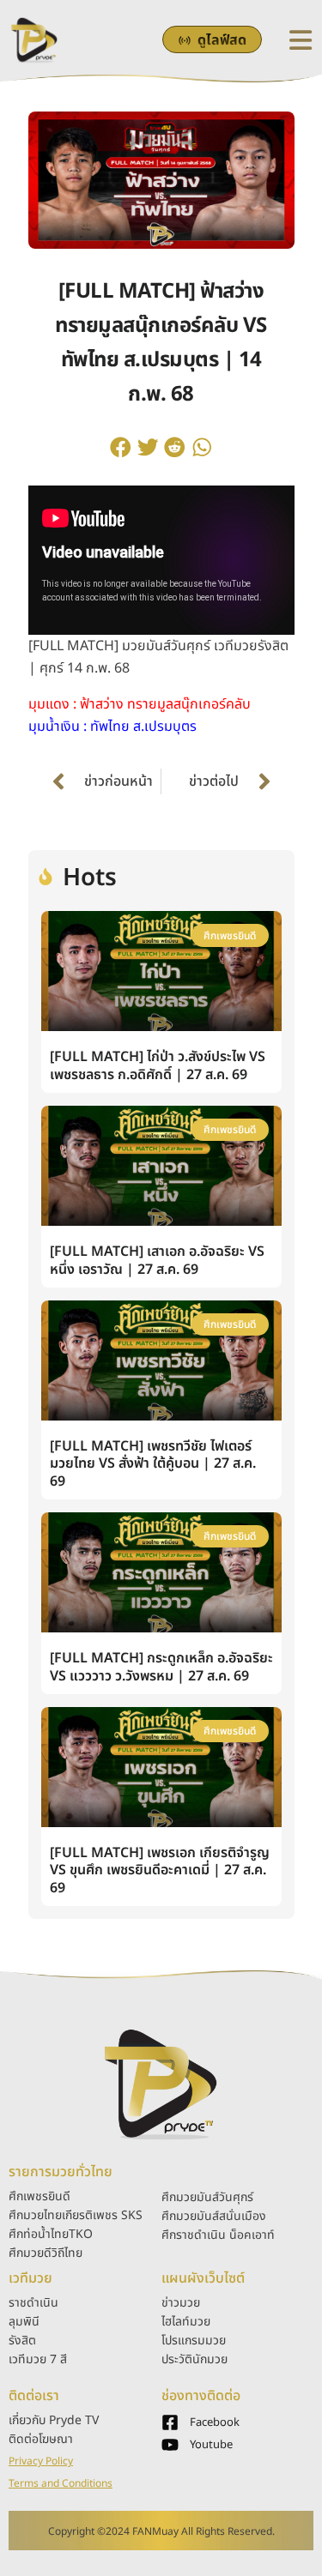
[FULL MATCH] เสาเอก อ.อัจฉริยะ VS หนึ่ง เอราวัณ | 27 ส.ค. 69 (157, 1261)
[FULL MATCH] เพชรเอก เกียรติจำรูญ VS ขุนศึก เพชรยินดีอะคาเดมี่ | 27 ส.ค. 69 (160, 1871)
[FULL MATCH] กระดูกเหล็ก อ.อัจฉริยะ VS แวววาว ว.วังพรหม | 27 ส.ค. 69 (161, 1667)
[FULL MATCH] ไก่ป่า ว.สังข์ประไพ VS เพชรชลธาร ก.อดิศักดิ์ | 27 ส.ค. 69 (158, 1066)
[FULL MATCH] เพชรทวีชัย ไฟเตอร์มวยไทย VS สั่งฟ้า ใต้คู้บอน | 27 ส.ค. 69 (153, 1464)
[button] (121, 447)
